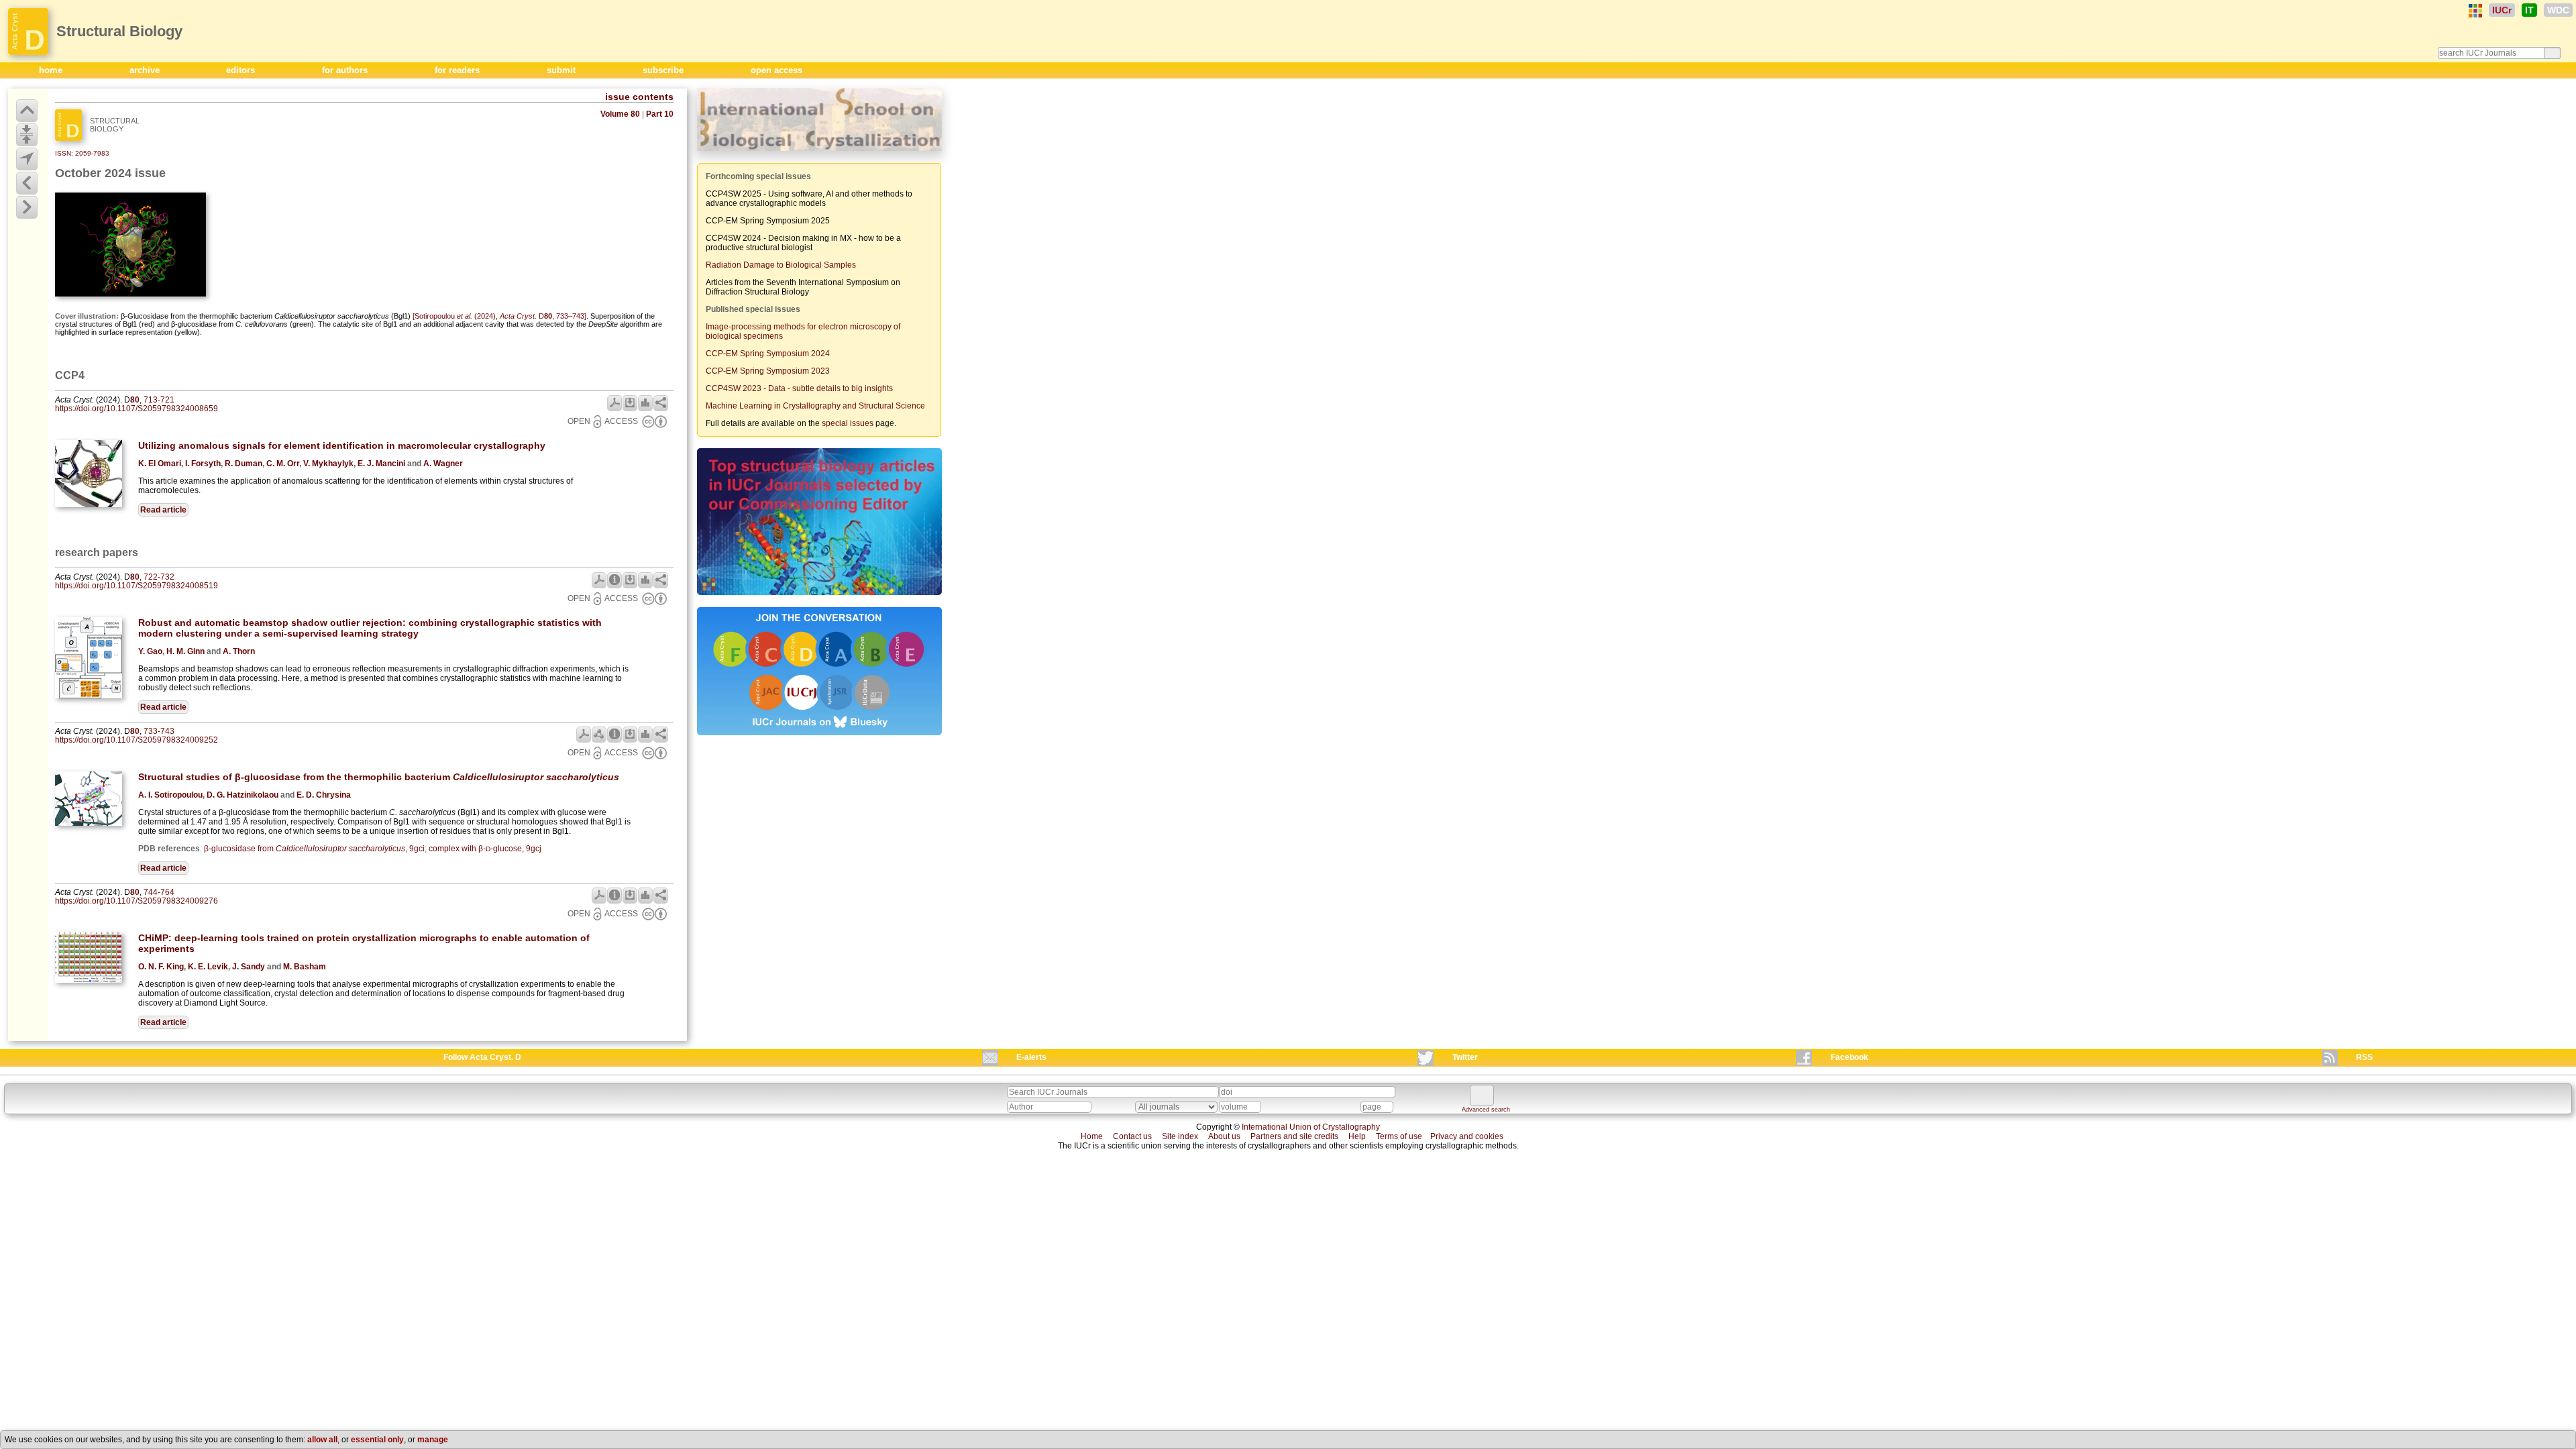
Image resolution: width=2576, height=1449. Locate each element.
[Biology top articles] (819, 596)
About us (1224, 1136)
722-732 (159, 577)
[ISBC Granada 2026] (819, 152)
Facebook (1849, 1057)
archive (146, 70)
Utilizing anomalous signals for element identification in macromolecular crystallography (342, 445)
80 (135, 400)
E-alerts (1031, 1057)
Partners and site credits (1294, 1136)
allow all (322, 1440)
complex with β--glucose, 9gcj (485, 849)
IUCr (2502, 10)
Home (1092, 1136)
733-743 (159, 731)
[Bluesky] (819, 737)
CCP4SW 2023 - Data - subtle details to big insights (799, 388)
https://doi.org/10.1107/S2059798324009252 (137, 740)
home (52, 70)
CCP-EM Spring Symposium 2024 (768, 354)
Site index (1180, 1136)
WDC (2558, 10)
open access (776, 70)
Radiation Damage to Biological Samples (781, 265)
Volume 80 (620, 114)
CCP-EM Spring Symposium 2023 (768, 371)
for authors (346, 70)
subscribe (664, 70)
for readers (459, 70)
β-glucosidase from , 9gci (314, 849)
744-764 (159, 892)
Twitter (1465, 1057)
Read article (163, 510)
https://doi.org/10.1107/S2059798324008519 (137, 586)
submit (562, 70)
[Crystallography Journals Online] (2475, 11)
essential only (377, 1440)
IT (2529, 10)
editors (242, 70)
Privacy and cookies (1467, 1136)
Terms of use (1399, 1136)
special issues (848, 423)
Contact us (1132, 1136)
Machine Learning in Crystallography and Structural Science (815, 406)
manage (433, 1440)
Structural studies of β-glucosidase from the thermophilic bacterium (379, 777)
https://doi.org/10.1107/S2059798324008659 (137, 409)
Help (1357, 1136)
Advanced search (1486, 1110)
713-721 (159, 400)
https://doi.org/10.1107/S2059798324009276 (137, 901)
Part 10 (660, 114)
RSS (2364, 1057)
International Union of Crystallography (1311, 1127)
